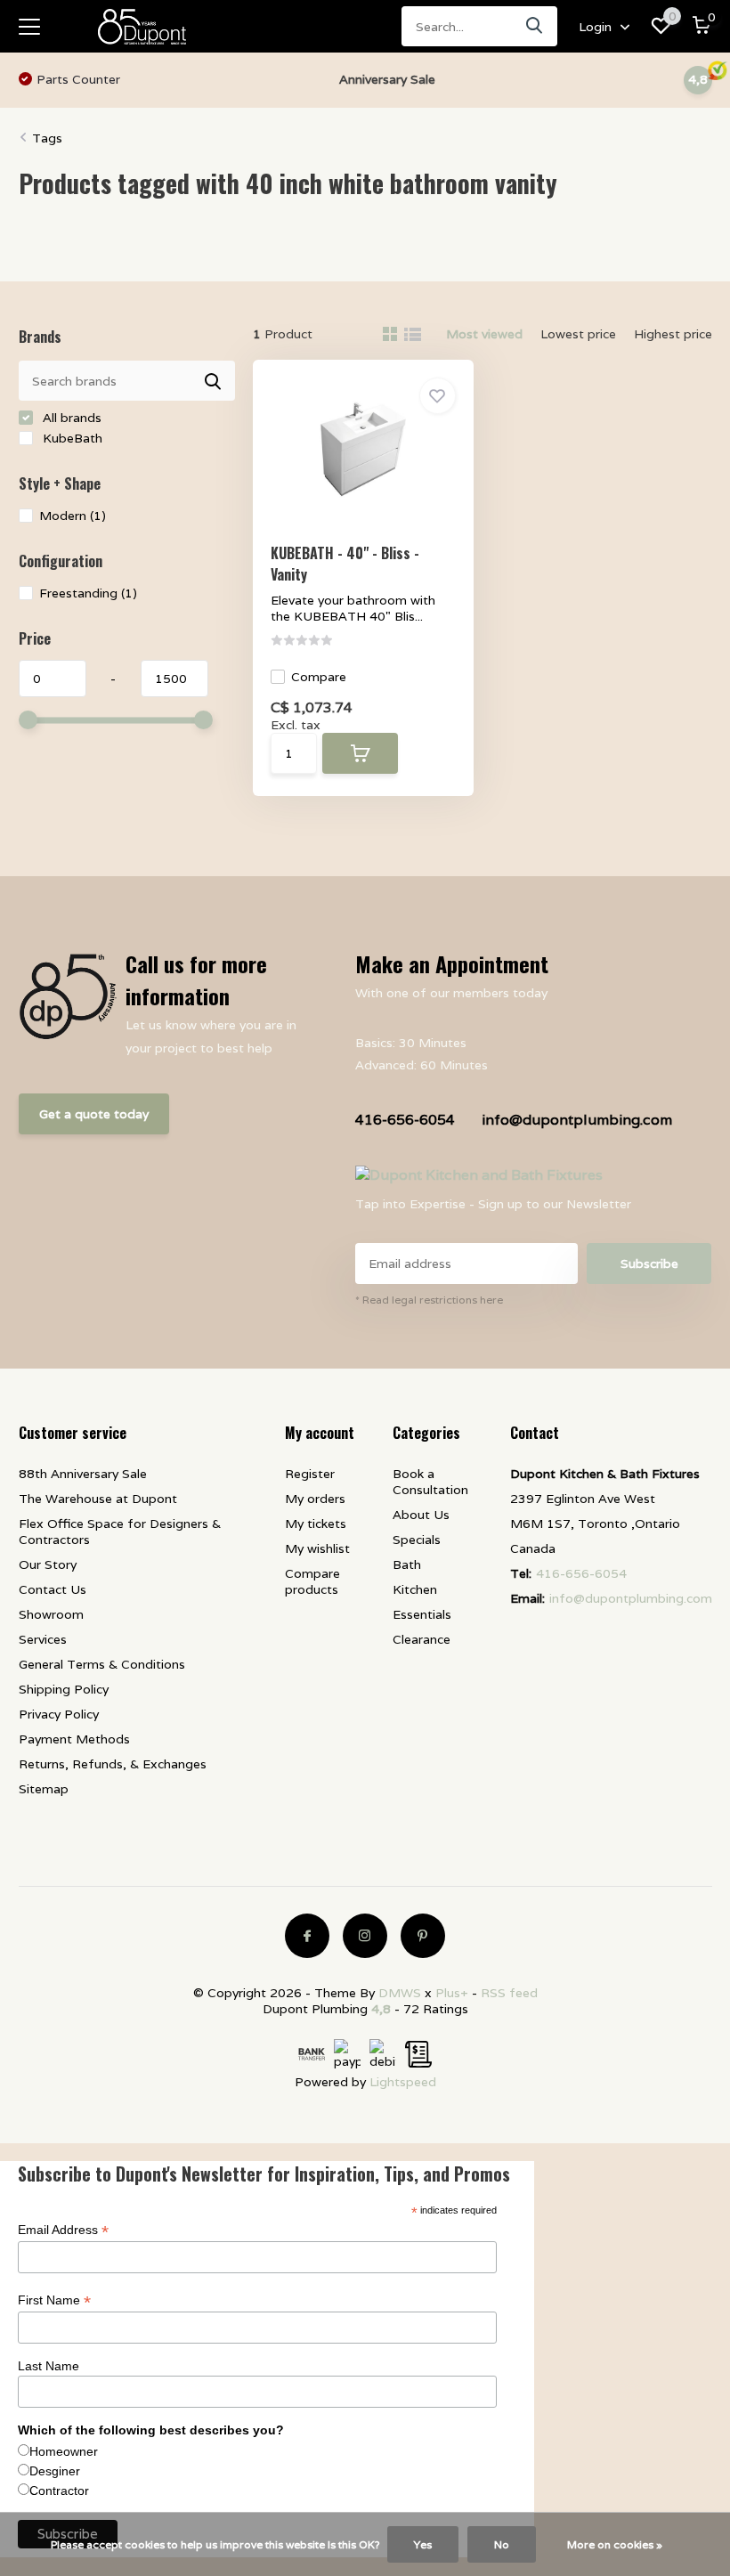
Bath (407, 1564)
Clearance (422, 1639)
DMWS (400, 1993)
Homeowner (64, 2451)
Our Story (48, 1564)
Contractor (59, 2491)
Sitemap (44, 1789)
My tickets (316, 1524)
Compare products (312, 1581)
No (502, 2544)
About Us (421, 1515)
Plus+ (452, 1993)
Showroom (51, 1614)
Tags (47, 138)
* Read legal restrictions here (429, 1300)
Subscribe (649, 1264)
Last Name (49, 2366)
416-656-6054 (405, 1120)
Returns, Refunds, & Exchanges (113, 1764)
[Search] (535, 26)
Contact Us (53, 1589)
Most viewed (484, 334)
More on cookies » (615, 2544)
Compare (319, 677)
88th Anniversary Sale (83, 1474)
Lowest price (578, 334)
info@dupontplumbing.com (577, 1120)
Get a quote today (94, 1114)
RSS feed (509, 1993)
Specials (417, 1540)
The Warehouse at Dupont (98, 1499)
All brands (70, 418)
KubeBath (71, 438)
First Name (54, 2300)
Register (310, 1474)
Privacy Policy (59, 1714)
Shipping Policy (64, 1689)
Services (43, 1639)
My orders (315, 1499)
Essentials (422, 1614)
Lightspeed (403, 2082)
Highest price (673, 334)
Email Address (63, 2230)
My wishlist (317, 1548)
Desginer (55, 2471)
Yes (423, 2544)
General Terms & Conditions (102, 1664)
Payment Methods (74, 1739)
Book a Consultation (430, 1482)
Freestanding (88, 593)
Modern (73, 516)
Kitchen (415, 1589)
